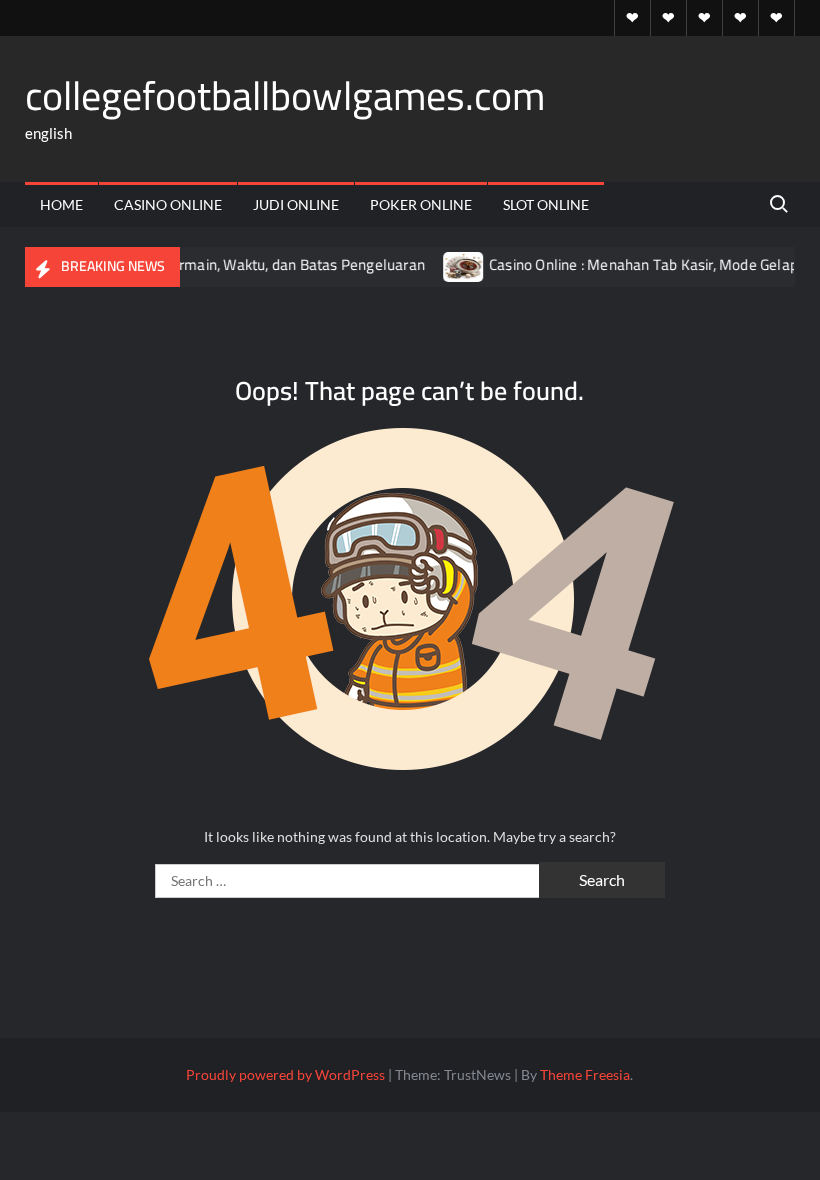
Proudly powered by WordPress (285, 1074)
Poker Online (421, 204)
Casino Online (168, 204)
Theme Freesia (585, 1074)
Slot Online (546, 204)
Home (61, 204)
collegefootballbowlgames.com (285, 95)
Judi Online (296, 204)
